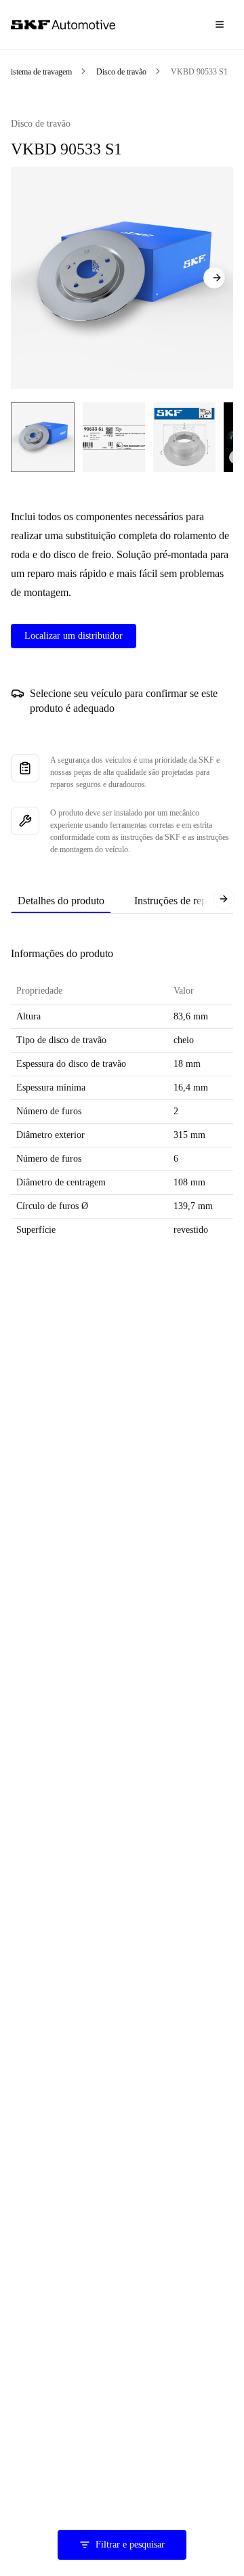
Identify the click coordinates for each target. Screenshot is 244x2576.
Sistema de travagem (39, 72)
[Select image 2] (114, 437)
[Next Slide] (214, 278)
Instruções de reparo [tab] (177, 901)
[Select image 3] (184, 437)
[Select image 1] (43, 437)
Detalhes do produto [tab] (61, 901)
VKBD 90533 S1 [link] (199, 72)
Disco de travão (121, 72)
